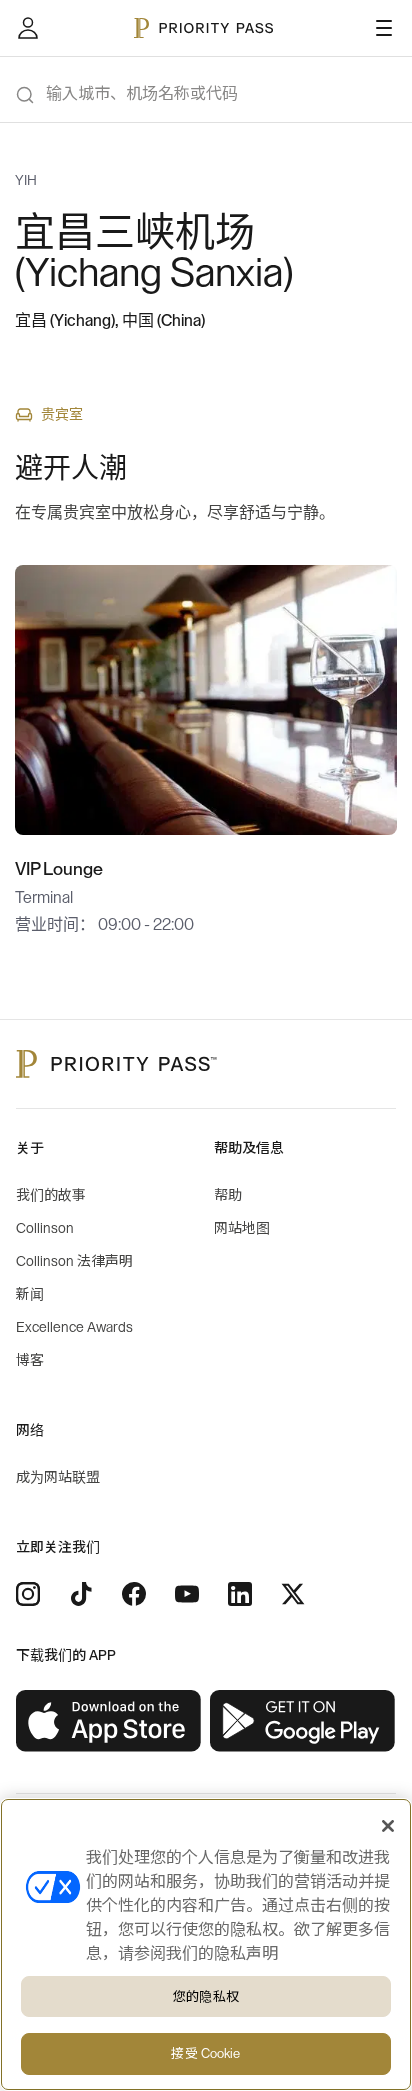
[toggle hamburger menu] (384, 28)
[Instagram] (28, 1594)
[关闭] (388, 1826)
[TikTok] (81, 1594)
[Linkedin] (240, 1594)
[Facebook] (134, 1594)
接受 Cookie (205, 2053)
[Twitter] (293, 1594)
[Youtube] (187, 1594)
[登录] (28, 28)
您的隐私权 (206, 1996)
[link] (109, 1721)
